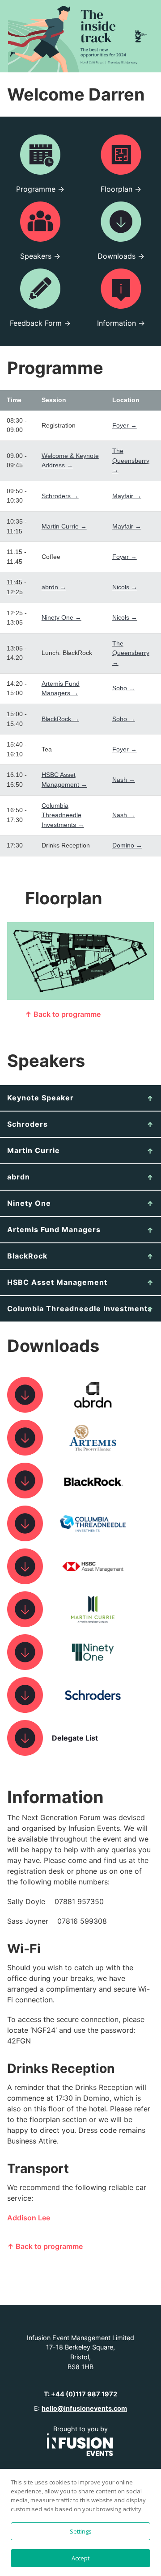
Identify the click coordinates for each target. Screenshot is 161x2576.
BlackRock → (60, 719)
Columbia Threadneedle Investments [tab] (80, 1309)
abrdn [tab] (19, 1177)
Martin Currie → (64, 526)
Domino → (127, 845)
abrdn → (54, 587)
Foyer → (125, 425)
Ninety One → (61, 617)
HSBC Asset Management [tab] (57, 1282)
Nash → (124, 780)
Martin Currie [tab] (34, 1150)
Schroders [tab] (28, 1124)
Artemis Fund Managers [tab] (54, 1229)
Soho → (124, 688)
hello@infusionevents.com (84, 2408)
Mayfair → (127, 496)
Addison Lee (29, 2218)
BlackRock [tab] (27, 1256)
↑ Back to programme (63, 1014)
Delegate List (75, 1738)
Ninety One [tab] (29, 1203)
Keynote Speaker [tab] (40, 1098)
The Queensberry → (131, 460)
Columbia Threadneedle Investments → (63, 815)
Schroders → (60, 496)
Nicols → (125, 587)
